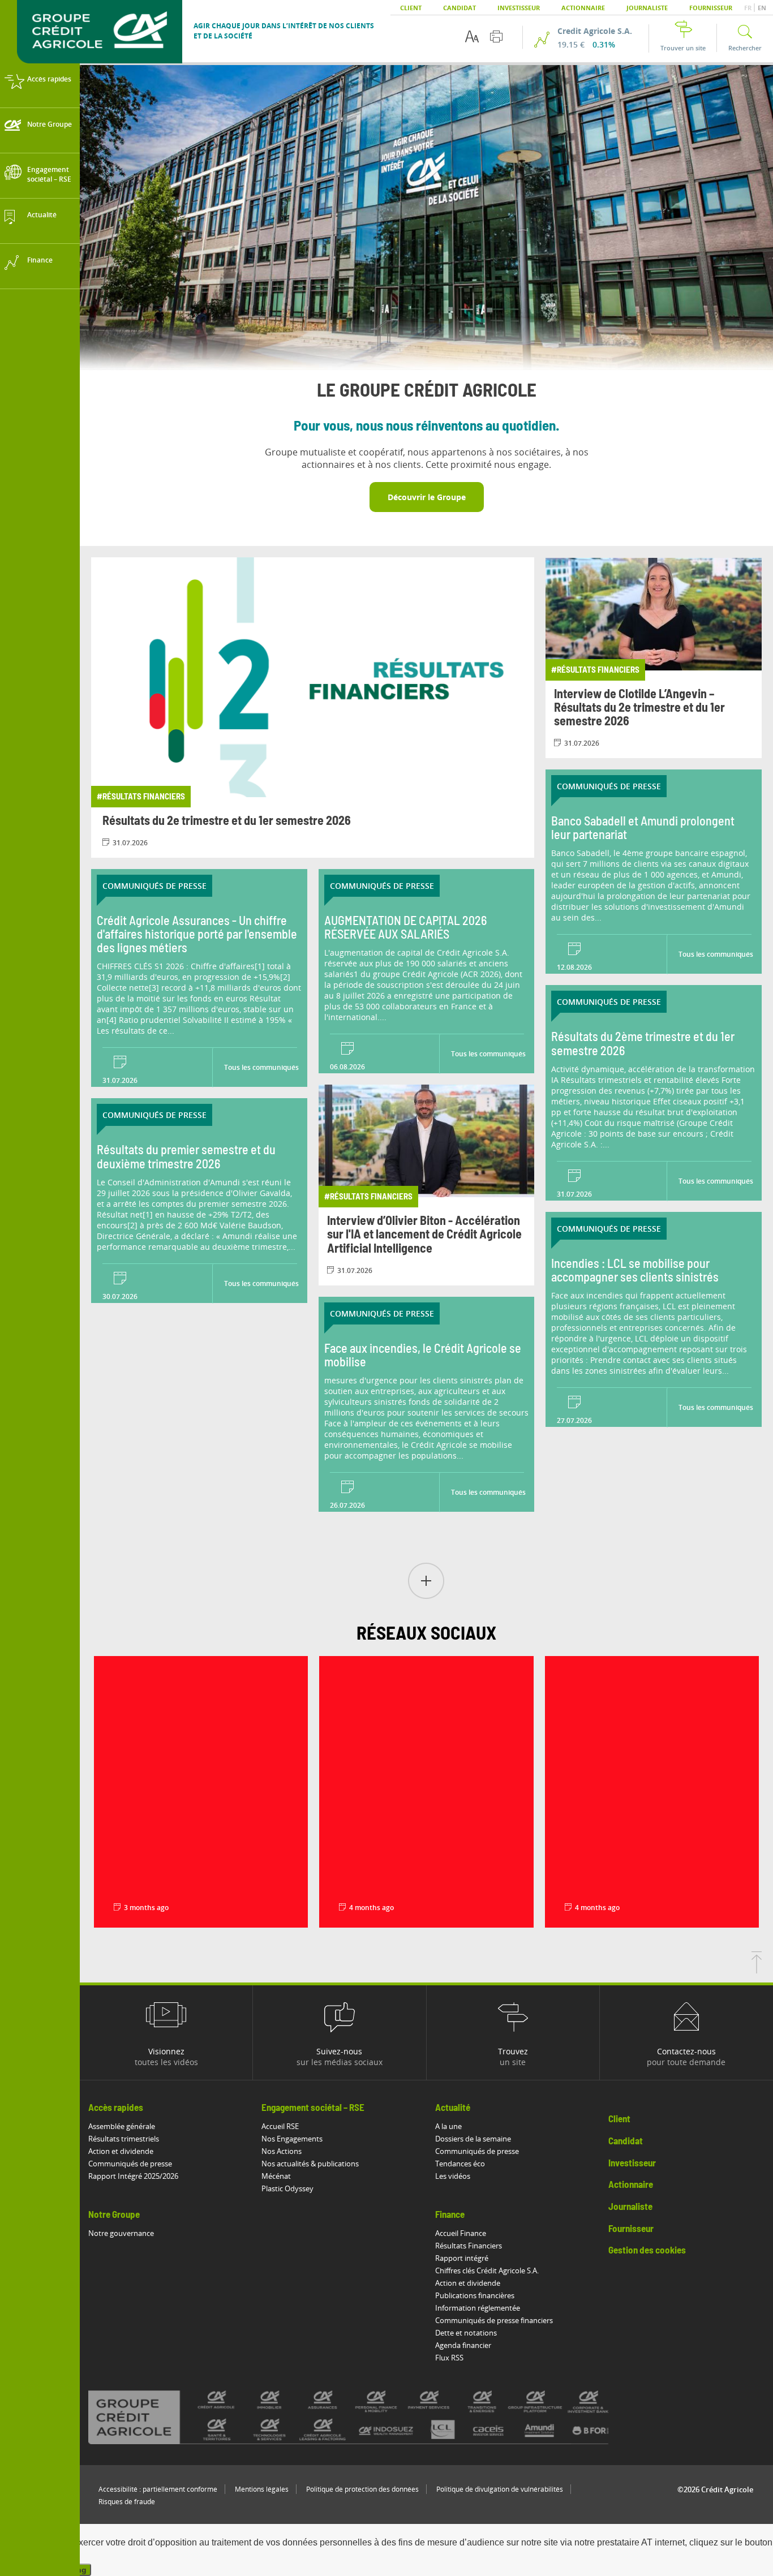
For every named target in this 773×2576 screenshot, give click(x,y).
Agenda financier (463, 2345)
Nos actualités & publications (310, 2164)
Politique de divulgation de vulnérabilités (500, 2489)
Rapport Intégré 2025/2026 (133, 2176)
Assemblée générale (122, 2126)
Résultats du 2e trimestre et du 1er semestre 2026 (227, 821)
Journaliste (647, 8)
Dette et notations (466, 2333)
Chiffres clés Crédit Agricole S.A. (487, 2270)
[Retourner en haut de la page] (757, 1970)
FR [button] (749, 8)
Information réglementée (478, 2308)
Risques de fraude (127, 2502)
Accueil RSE (280, 2126)
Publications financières (475, 2295)
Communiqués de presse (130, 2164)
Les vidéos (453, 2176)
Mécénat (276, 2176)
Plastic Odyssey (287, 2188)
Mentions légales (262, 2489)
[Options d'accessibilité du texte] (472, 36)
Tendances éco (460, 2164)
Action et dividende (121, 2151)
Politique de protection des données (362, 2489)
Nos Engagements (292, 2139)
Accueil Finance (461, 2233)
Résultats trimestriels (124, 2139)
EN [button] (762, 8)
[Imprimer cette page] (496, 36)
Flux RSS (449, 2358)
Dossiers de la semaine (473, 2139)
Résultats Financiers (469, 2246)
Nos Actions (282, 2151)
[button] (426, 1582)
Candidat (459, 8)
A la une (448, 2126)
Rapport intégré (462, 2258)
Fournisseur (711, 8)
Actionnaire (583, 8)
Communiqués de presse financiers (494, 2320)
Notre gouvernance (121, 2233)
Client (411, 8)
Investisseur (519, 8)
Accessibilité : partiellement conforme (158, 2489)
